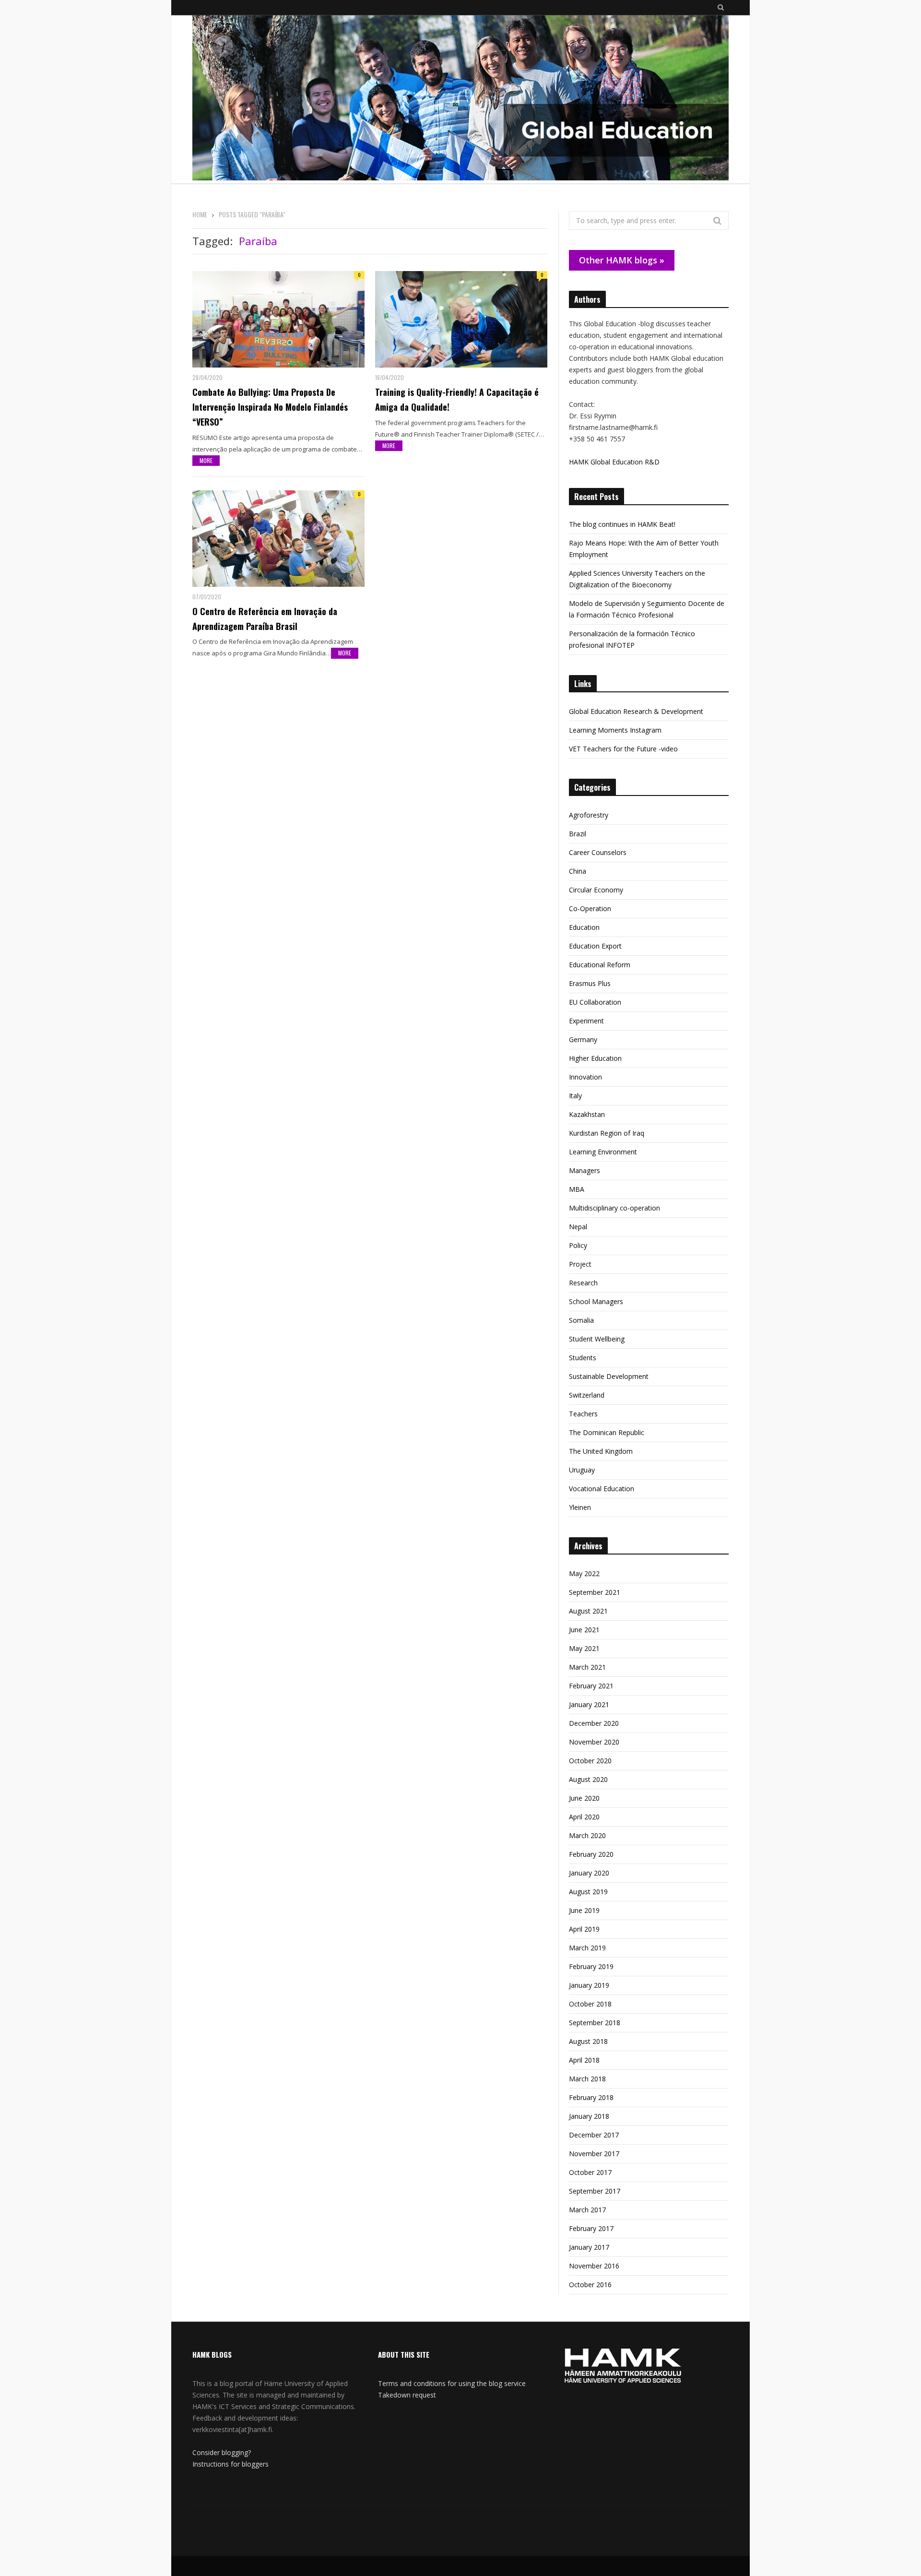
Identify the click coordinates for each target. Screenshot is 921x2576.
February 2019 (591, 1966)
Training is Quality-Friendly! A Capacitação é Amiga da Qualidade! (457, 399)
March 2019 (587, 1948)
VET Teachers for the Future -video (623, 749)
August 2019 (588, 1892)
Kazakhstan (587, 1114)
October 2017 (590, 2172)
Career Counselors (598, 852)
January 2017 (589, 2247)
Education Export (595, 946)
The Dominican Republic (607, 1432)
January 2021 (589, 1704)
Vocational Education (602, 1489)
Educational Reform (600, 965)
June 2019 (584, 1910)
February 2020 (591, 1854)
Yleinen (580, 1507)
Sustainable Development (609, 1376)
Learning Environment (603, 1152)
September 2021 (595, 1592)
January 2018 (589, 2116)
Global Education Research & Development (636, 711)
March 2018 (587, 2079)
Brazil (578, 834)
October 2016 (590, 2285)
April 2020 (584, 1817)
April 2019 (584, 1929)
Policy (578, 1245)
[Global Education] (460, 99)
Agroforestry (589, 815)
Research (583, 1283)
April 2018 (584, 2060)
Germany (583, 1039)
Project (580, 1264)
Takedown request (407, 2395)
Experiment (586, 1021)
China (578, 871)
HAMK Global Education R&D (614, 462)
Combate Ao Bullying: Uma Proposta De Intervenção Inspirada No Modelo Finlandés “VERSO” (270, 407)
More (206, 460)
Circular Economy (596, 890)
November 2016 (594, 2266)
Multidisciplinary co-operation (614, 1208)
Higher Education (595, 1058)
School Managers (596, 1301)
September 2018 (595, 2023)
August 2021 (588, 1611)
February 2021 (591, 1686)
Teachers (583, 1414)
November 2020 (594, 1742)
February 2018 (591, 2097)
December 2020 (594, 1723)
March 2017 (587, 2210)
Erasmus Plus (590, 983)
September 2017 (595, 2191)
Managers (584, 1170)
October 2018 (590, 2004)
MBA (577, 1189)
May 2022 (584, 1573)
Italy (575, 1096)
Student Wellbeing (597, 1339)
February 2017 (591, 2228)
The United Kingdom (601, 1451)
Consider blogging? (222, 2452)
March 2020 (587, 1835)
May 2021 (584, 1648)
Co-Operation (590, 908)
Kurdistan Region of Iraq (607, 1133)
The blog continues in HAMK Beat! (622, 524)
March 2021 (587, 1667)
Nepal (578, 1227)
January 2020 (589, 1873)
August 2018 (588, 2041)
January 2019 (589, 1985)
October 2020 (590, 1761)
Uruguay (582, 1470)
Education (584, 927)
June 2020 (584, 1798)
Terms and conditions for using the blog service (452, 2383)
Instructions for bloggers (230, 2464)
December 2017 (594, 2135)
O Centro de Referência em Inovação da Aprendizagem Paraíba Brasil (265, 619)
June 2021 (584, 1630)
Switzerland (587, 1395)
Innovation (585, 1077)
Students (583, 1358)
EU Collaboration (595, 1002)
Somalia (581, 1320)
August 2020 (588, 1779)
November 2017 (594, 2154)
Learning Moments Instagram (615, 730)
